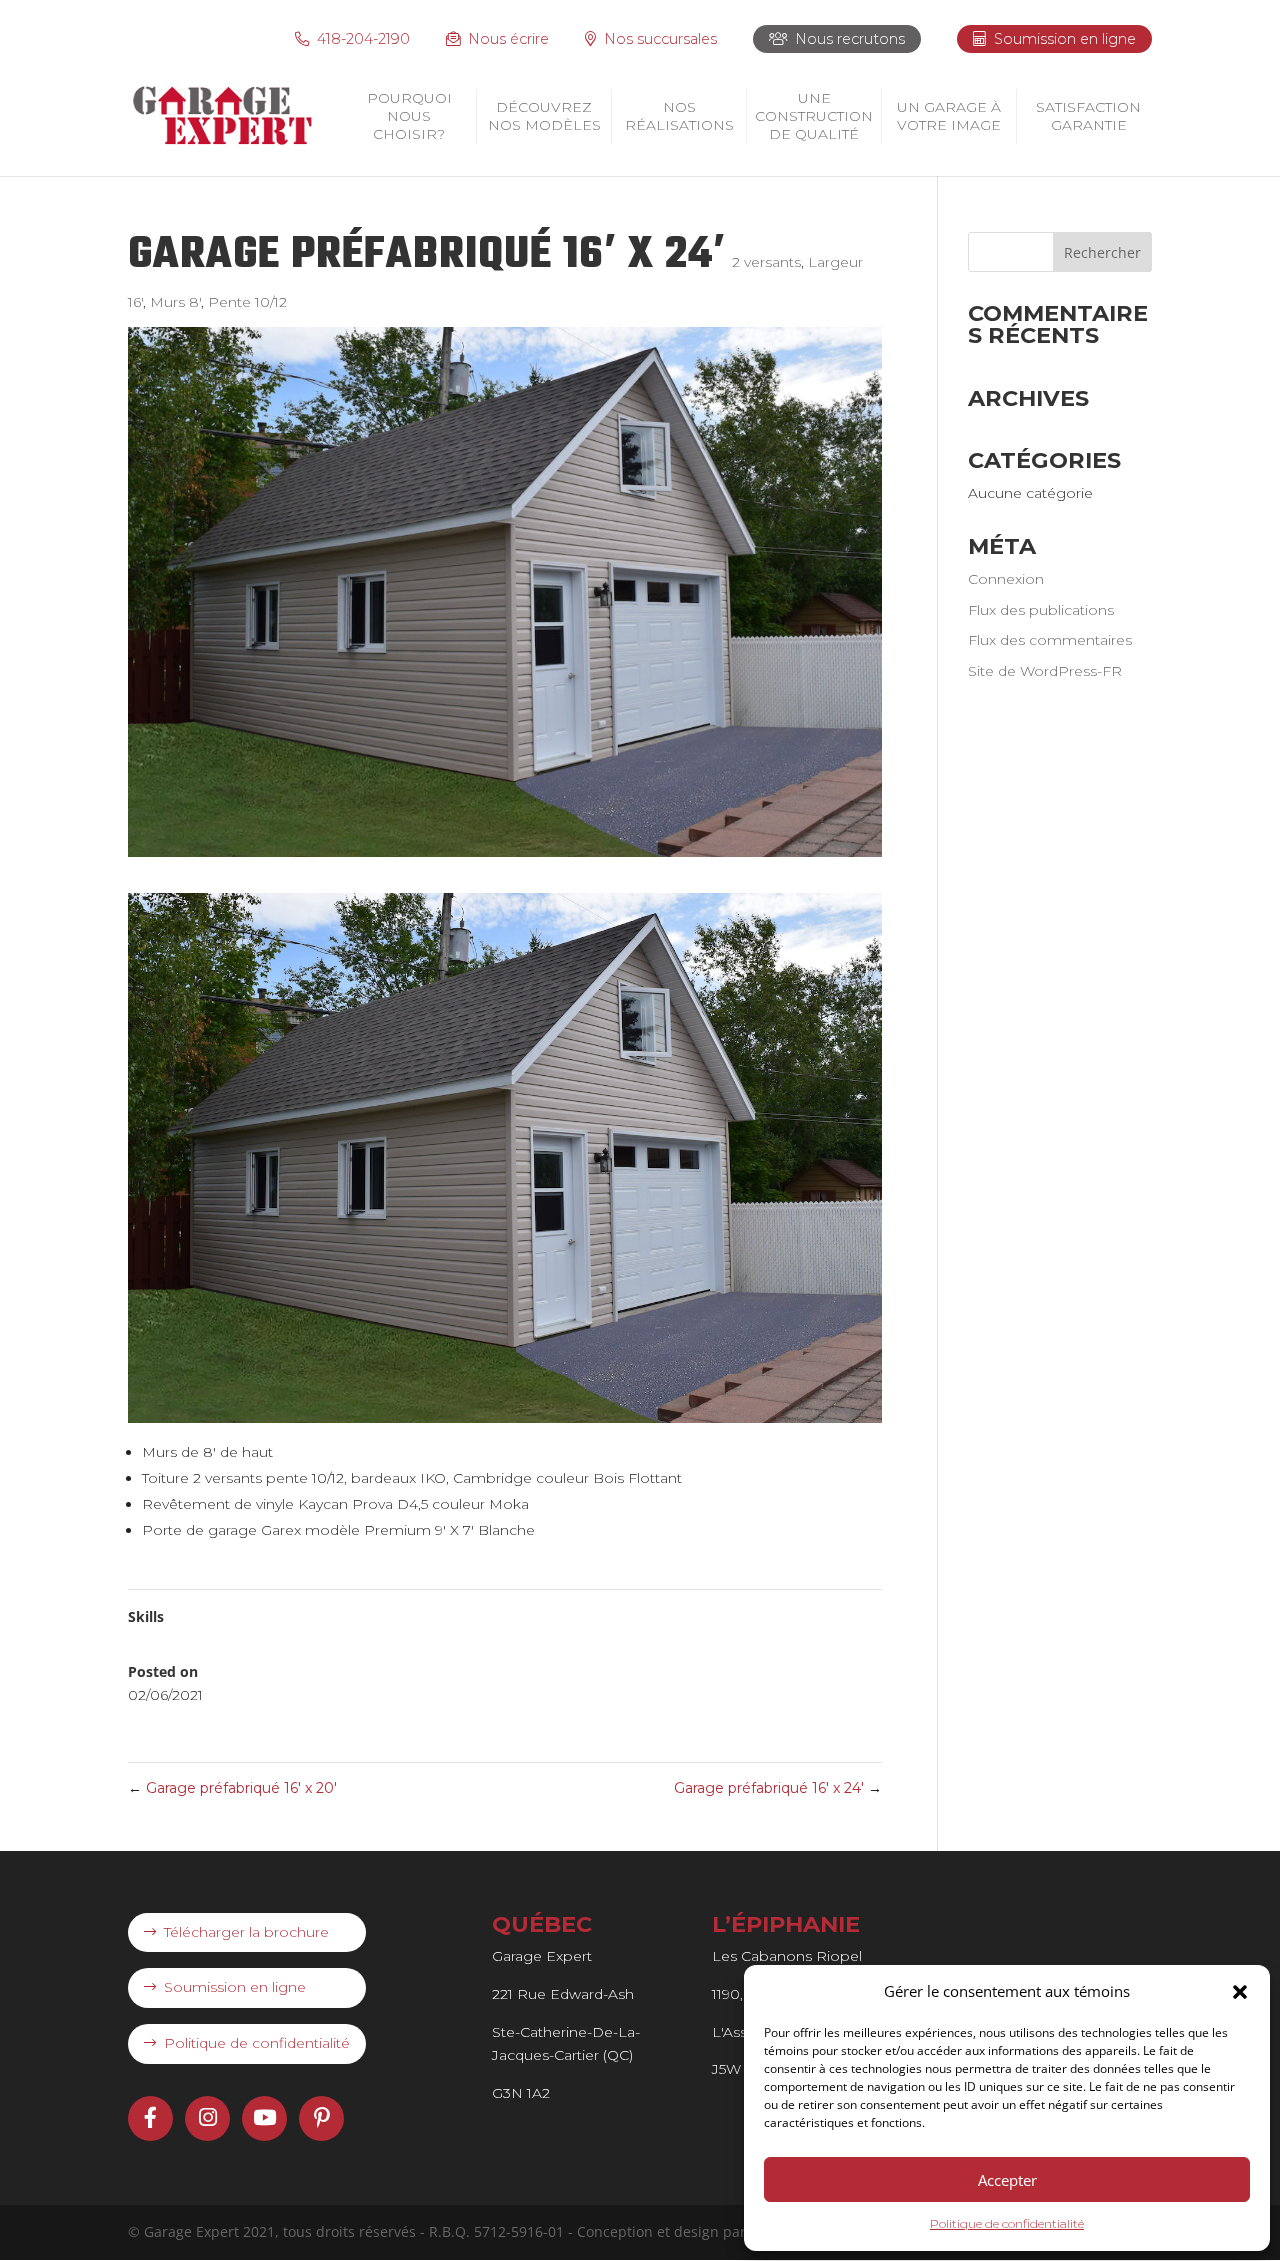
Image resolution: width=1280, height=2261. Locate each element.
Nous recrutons (850, 39)
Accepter (1007, 2180)
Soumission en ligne (1065, 39)
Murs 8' (175, 302)
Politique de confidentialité (1007, 2223)
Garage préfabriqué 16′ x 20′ (232, 1788)
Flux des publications (1041, 610)
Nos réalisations (679, 116)
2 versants (766, 262)
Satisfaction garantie (1088, 116)
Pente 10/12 (247, 302)
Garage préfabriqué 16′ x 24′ (778, 1788)
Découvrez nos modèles (544, 116)
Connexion (1006, 579)
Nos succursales (660, 39)
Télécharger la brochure (246, 1932)
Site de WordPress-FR (1045, 671)
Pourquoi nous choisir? (409, 116)
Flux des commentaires (1050, 640)
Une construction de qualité (814, 116)
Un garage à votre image (949, 116)
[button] (1240, 1992)
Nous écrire (508, 39)
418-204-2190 (363, 39)
